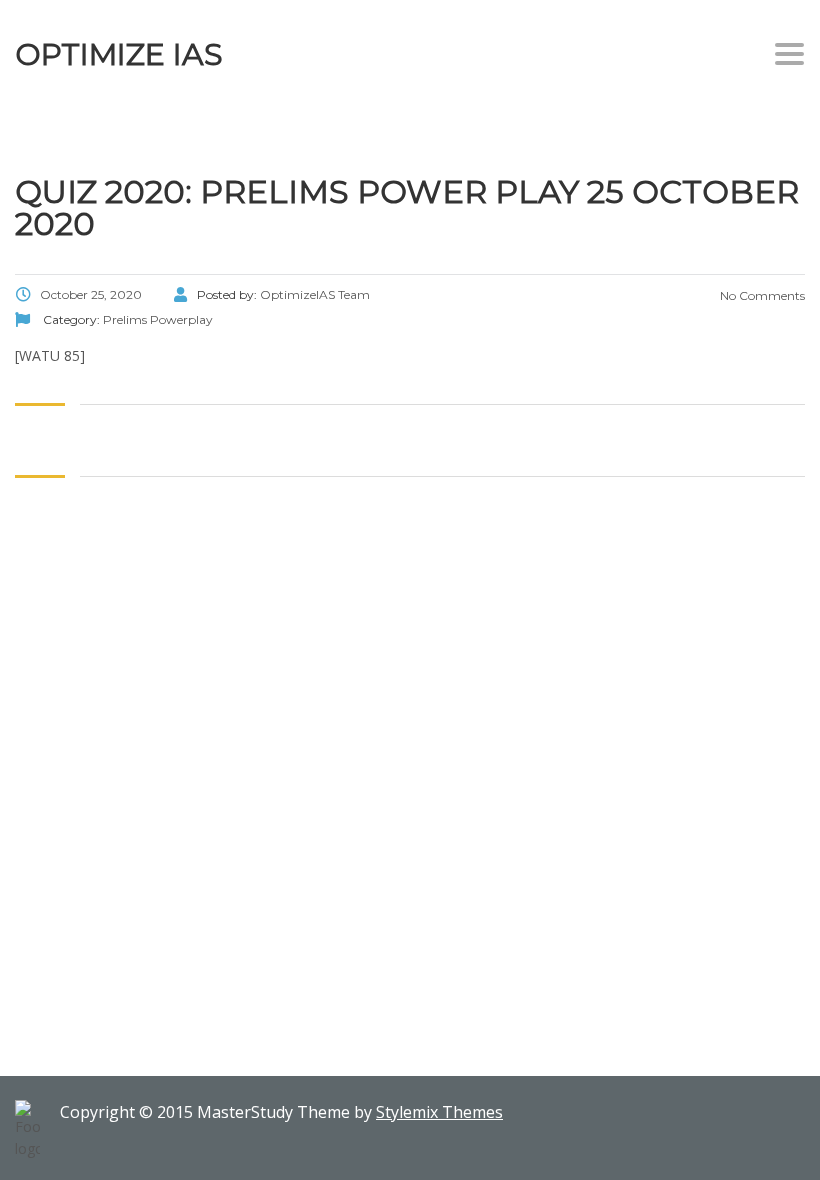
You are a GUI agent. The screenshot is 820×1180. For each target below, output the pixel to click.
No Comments (761, 295)
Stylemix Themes (439, 1112)
